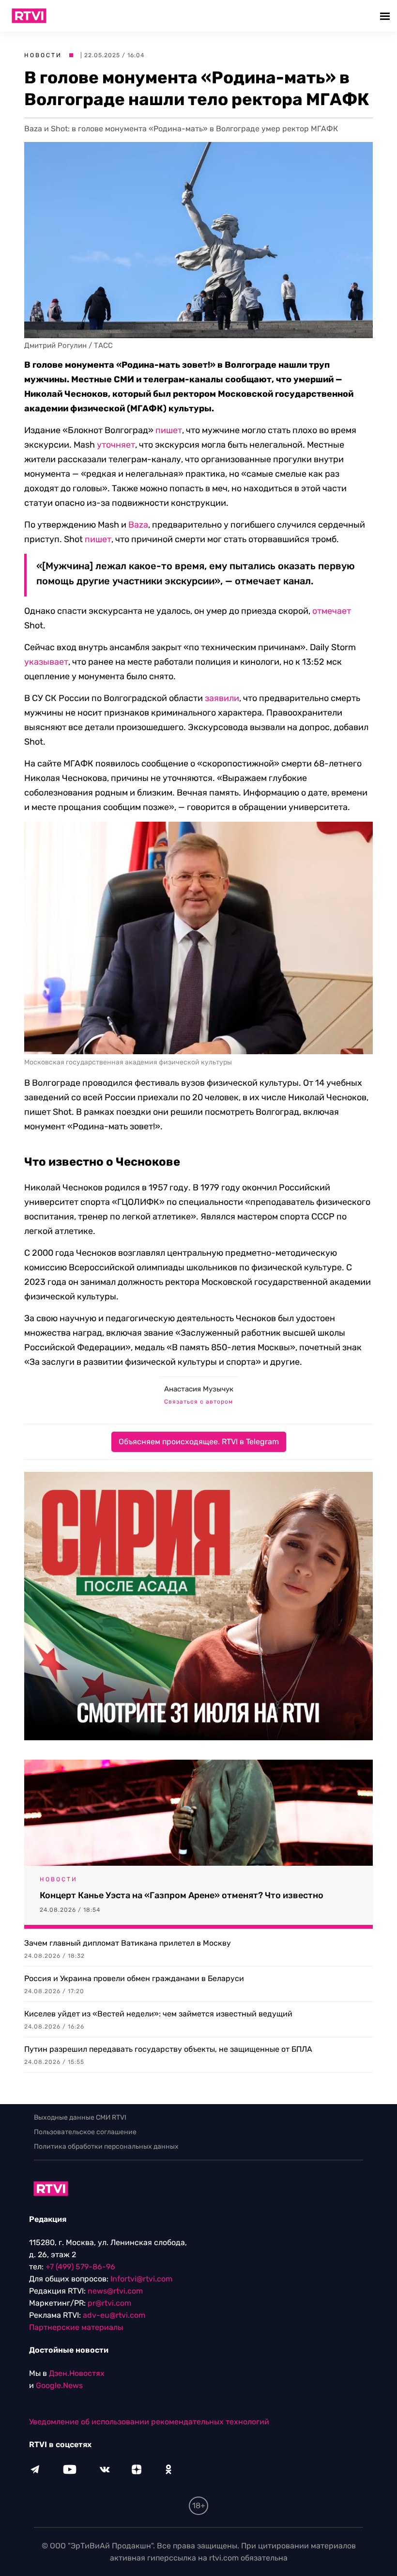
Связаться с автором (198, 1402)
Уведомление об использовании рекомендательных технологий (149, 2422)
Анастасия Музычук (199, 1389)
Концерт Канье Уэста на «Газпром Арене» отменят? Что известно (182, 1895)
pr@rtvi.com (109, 2303)
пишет (169, 430)
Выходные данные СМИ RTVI (80, 2117)
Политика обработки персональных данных (106, 2147)
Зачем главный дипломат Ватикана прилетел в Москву (128, 1943)
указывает (46, 662)
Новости (43, 55)
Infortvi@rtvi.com (141, 2279)
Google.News (59, 2385)
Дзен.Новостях (77, 2373)
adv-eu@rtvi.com (114, 2315)
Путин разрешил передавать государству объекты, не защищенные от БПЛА (168, 2049)
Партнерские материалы (76, 2327)
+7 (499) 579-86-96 (80, 2267)
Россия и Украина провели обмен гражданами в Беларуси (134, 1978)
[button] (386, 16)
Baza (138, 525)
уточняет (116, 445)
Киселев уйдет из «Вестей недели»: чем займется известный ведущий (158, 2014)
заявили (222, 698)
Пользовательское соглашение (85, 2132)
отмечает (332, 611)
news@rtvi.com (115, 2291)
